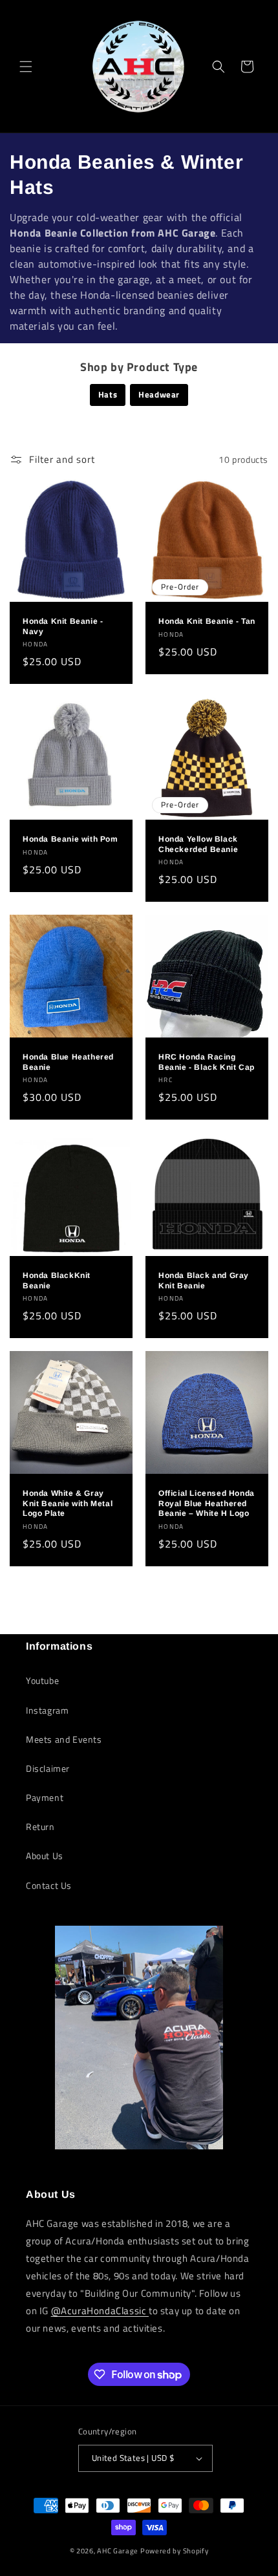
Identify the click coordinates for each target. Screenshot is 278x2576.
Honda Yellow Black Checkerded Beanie (198, 844)
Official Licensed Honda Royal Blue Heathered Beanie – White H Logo (207, 1503)
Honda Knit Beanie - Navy (63, 626)
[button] (26, 67)
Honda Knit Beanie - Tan (207, 621)
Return (40, 1826)
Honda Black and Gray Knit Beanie (204, 1281)
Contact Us (49, 1885)
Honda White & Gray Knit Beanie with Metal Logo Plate (68, 1503)
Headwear (159, 394)
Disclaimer (48, 1768)
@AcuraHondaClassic (100, 2311)
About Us (45, 1856)
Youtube (42, 1680)
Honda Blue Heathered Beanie (68, 1062)
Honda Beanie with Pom (70, 839)
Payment (45, 1797)
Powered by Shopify (175, 2551)
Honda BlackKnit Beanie (57, 1281)
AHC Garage (118, 2551)
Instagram (47, 1710)
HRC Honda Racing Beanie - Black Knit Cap (207, 1062)
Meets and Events (64, 1739)
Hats (108, 394)
